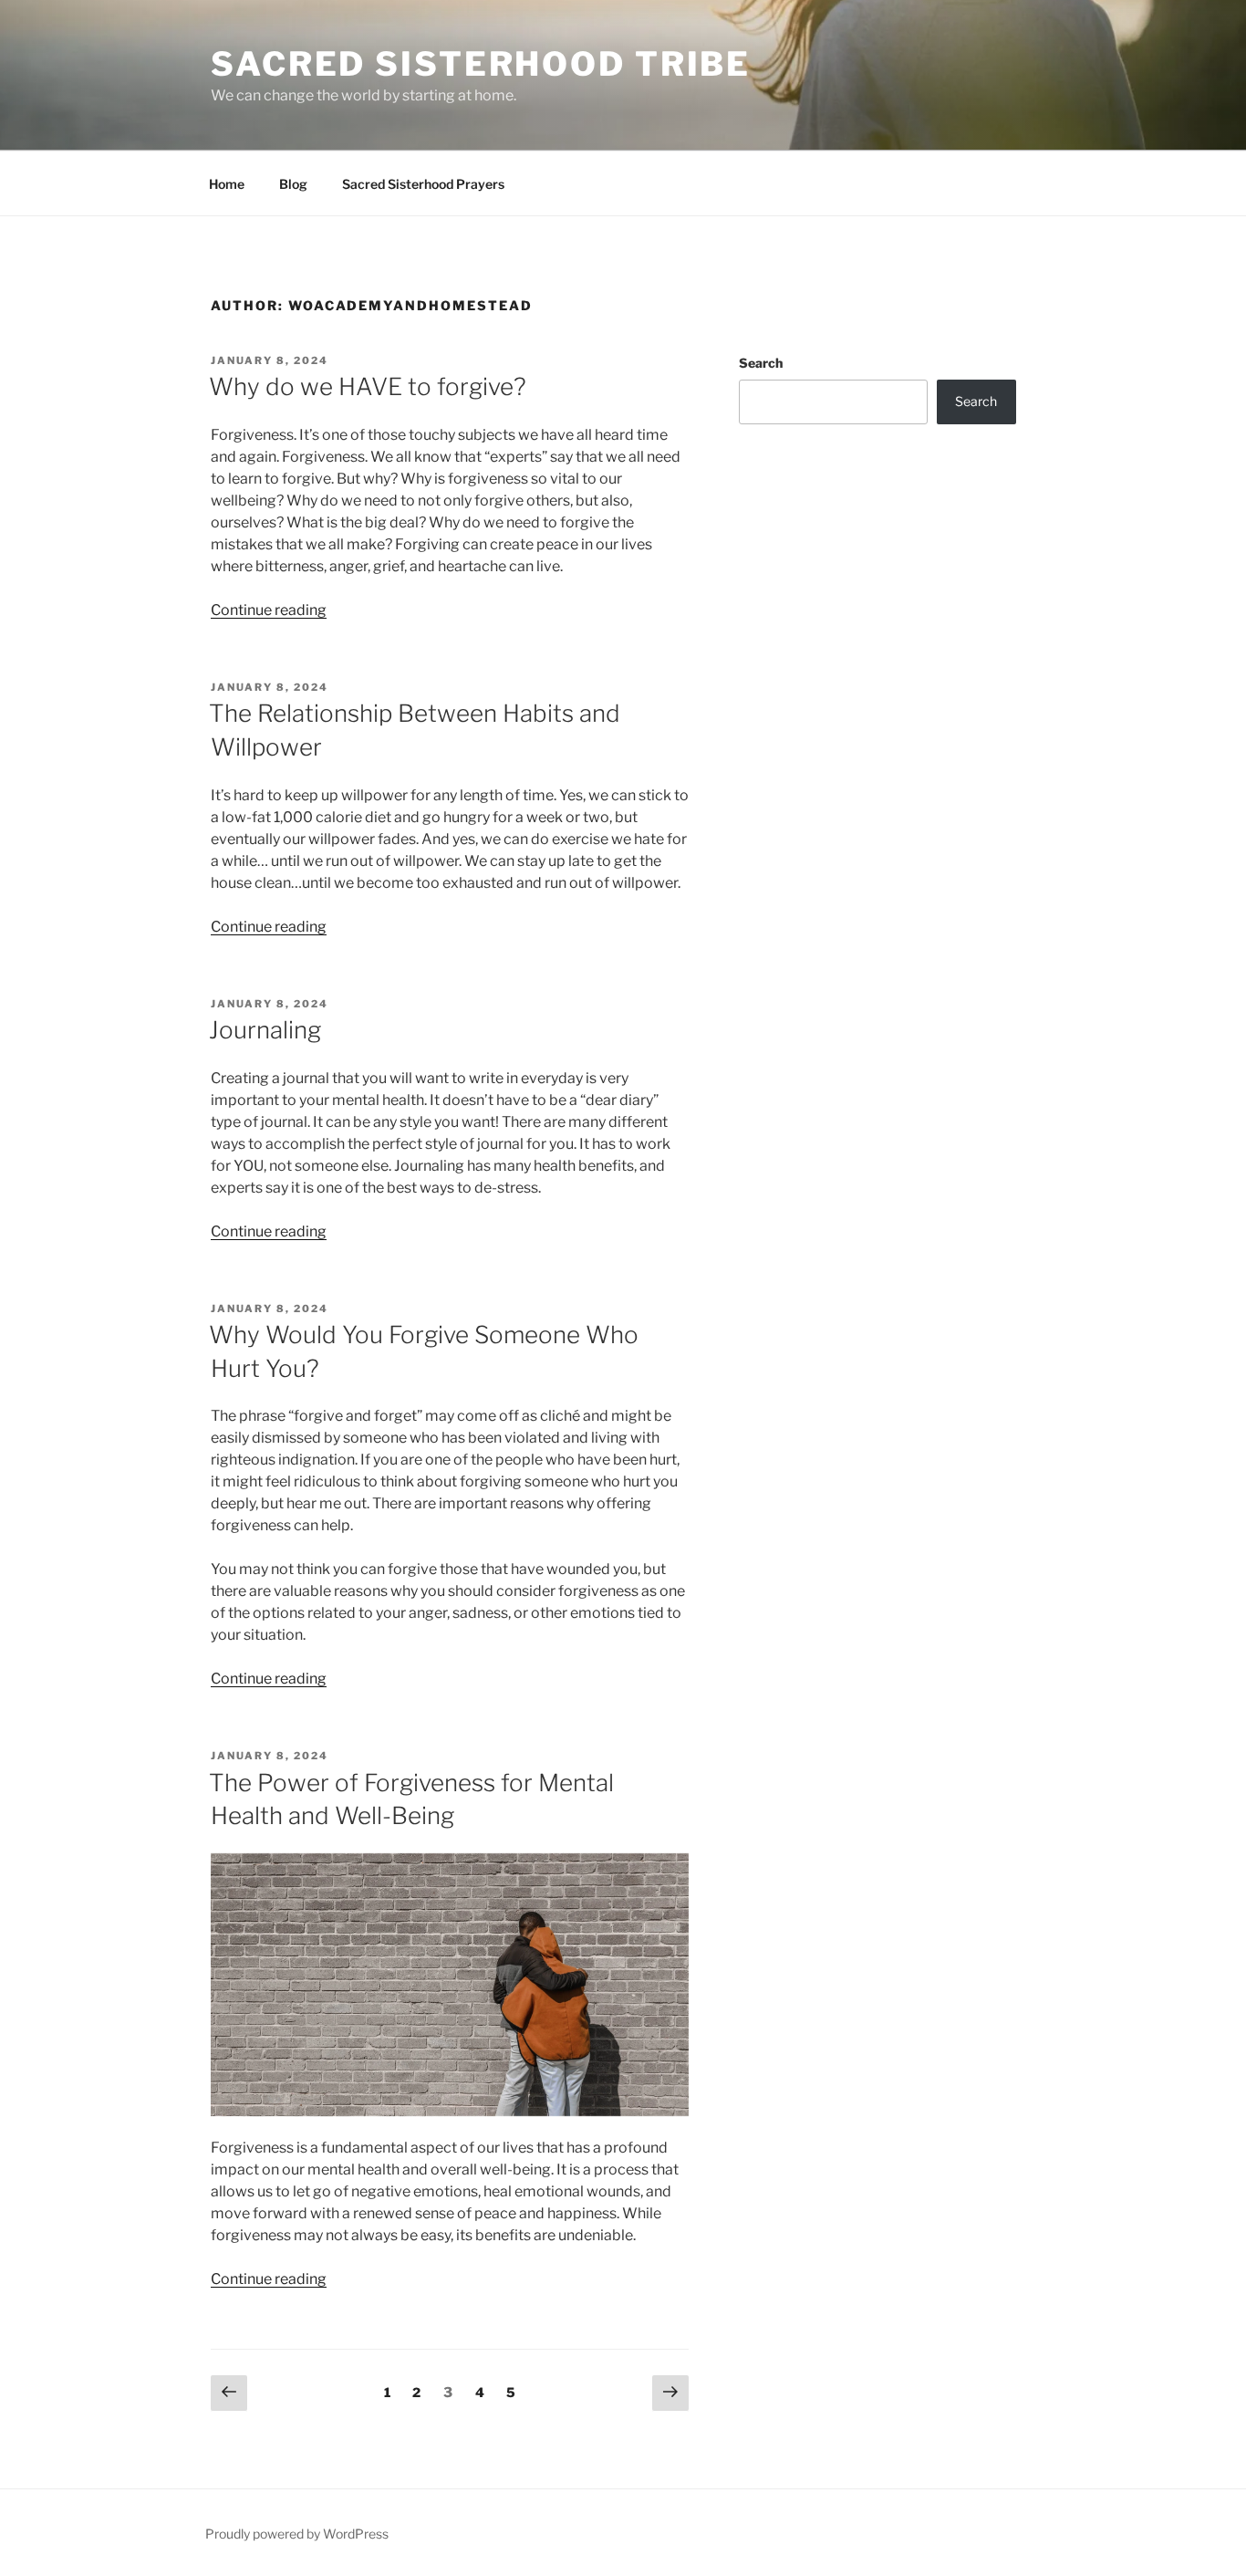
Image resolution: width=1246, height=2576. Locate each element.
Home (227, 184)
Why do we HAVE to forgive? (368, 386)
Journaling (265, 1030)
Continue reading (269, 610)
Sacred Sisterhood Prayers (423, 184)
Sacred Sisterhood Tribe (481, 64)
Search (761, 363)
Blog (293, 184)
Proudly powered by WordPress (297, 2534)
